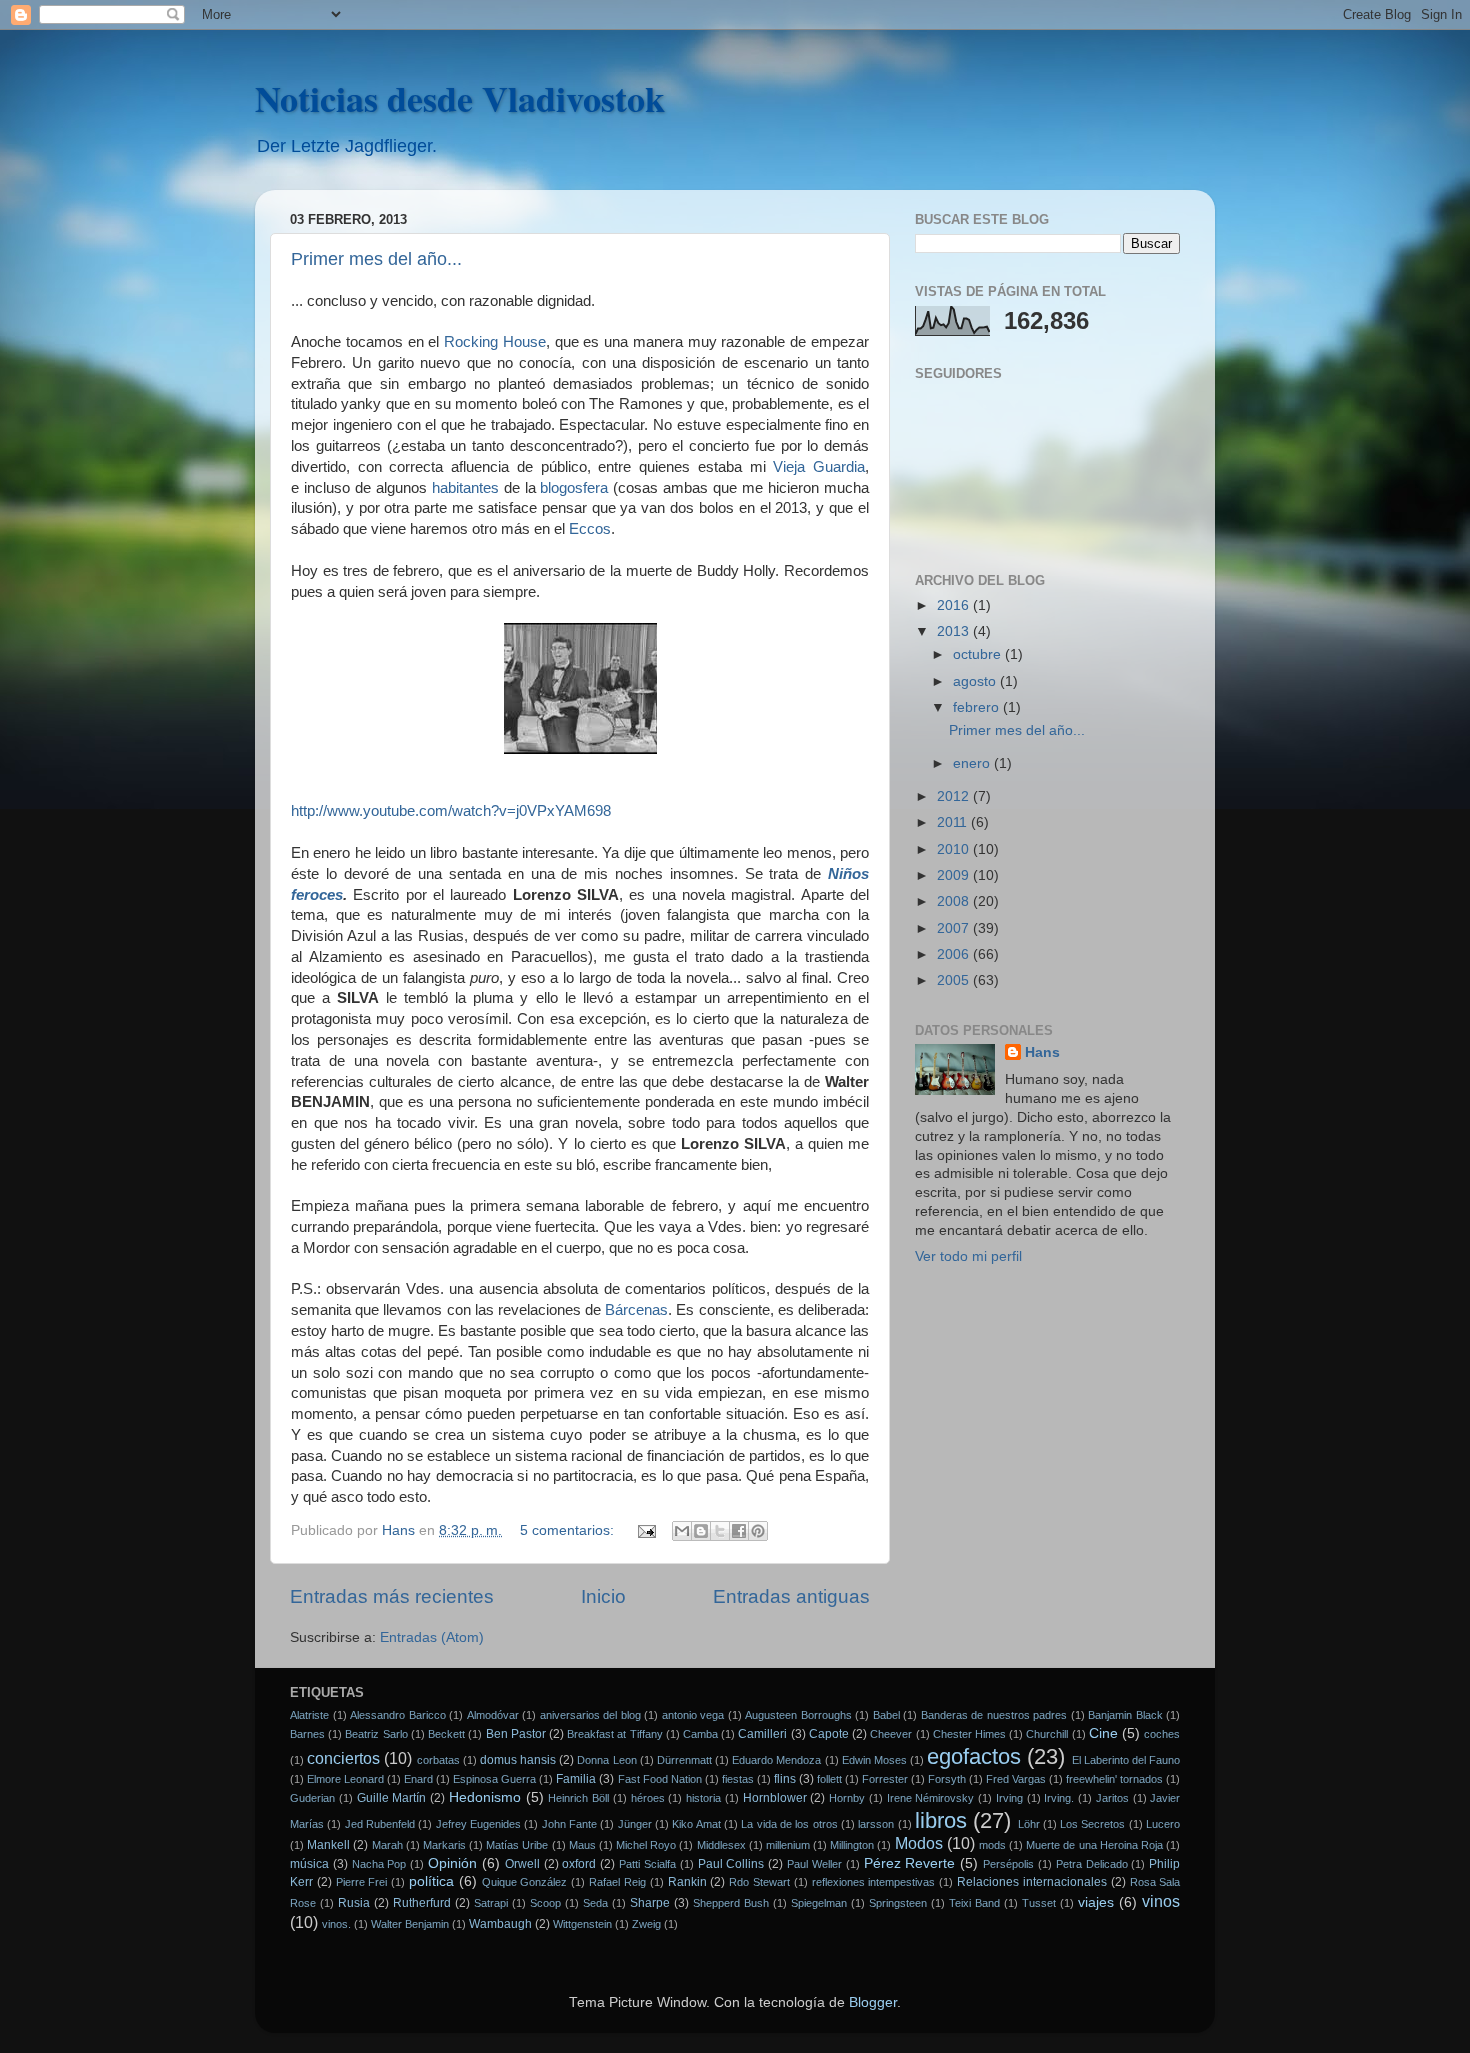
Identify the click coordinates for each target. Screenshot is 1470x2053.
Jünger (635, 1824)
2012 (955, 796)
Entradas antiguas (791, 1596)
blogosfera (574, 488)
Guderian (312, 1798)
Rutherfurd (422, 1903)
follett (829, 1779)
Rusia (354, 1903)
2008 (955, 901)
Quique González (525, 1882)
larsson (876, 1824)
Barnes (307, 1734)
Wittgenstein (582, 1924)
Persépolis (1008, 1864)
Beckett (446, 1734)
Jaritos (1112, 1798)
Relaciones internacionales (1032, 1882)
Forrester (885, 1779)
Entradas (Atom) (432, 1637)
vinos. (336, 1924)
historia (703, 1798)
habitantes (465, 488)
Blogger (873, 2002)
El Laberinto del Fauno (1126, 1760)
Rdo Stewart (759, 1882)
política (431, 1881)
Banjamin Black (1125, 1715)
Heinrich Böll (578, 1798)
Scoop (545, 1903)
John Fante (569, 1824)
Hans (1042, 1052)
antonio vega (693, 1715)
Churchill (1047, 1734)
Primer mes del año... (376, 259)
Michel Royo (646, 1845)
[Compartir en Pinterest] (758, 1531)
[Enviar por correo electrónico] (682, 1531)
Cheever (891, 1734)
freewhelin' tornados (1114, 1779)
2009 (955, 875)
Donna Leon (606, 1760)
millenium (788, 1845)
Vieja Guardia (819, 467)
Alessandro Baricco (398, 1715)
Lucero (1163, 1824)
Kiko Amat (696, 1824)
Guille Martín (392, 1798)
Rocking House (495, 342)
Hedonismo (485, 1797)
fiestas (738, 1779)
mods (992, 1845)
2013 (955, 631)
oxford (579, 1864)
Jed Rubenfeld (380, 1824)
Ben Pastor (516, 1734)
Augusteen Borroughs (798, 1715)
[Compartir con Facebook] (739, 1531)
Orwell (522, 1864)
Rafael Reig (617, 1882)
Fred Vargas (1016, 1779)
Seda (595, 1903)
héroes (648, 1798)
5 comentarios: (569, 1530)
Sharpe (650, 1903)
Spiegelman (819, 1903)
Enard (418, 1779)
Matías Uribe (517, 1845)
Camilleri (762, 1734)
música (309, 1864)
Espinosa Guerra (494, 1779)
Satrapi (491, 1903)
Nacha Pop (379, 1864)
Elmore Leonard (345, 1779)
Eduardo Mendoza (776, 1760)
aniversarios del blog (590, 1715)
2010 (955, 849)
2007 (955, 928)
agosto (976, 681)
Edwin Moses (874, 1760)
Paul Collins (731, 1864)
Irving (1009, 1798)
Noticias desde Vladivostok (460, 98)
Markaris (444, 1845)
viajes (1096, 1902)
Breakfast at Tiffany (614, 1734)
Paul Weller (814, 1864)
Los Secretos (1092, 1824)
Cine (1103, 1733)
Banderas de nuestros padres (994, 1715)
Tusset (1039, 1903)
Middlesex (721, 1845)
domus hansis (518, 1760)
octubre (979, 654)
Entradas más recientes (392, 1596)
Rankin (687, 1882)
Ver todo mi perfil (968, 1256)
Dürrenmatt (684, 1760)
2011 (954, 822)
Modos (919, 1843)
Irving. (1059, 1798)
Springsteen (898, 1903)
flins (785, 1779)
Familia (576, 1779)
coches (1162, 1734)
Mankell (328, 1845)
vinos (1161, 1901)
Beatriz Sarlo (376, 1734)
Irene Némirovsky (931, 1798)
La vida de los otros (789, 1824)
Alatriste (309, 1715)
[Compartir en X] (720, 1531)
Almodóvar (493, 1715)
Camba (700, 1734)
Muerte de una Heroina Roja (1094, 1845)
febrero (978, 707)
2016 (955, 605)
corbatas (438, 1760)
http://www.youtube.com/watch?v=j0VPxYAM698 (451, 811)
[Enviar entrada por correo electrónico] (645, 1530)
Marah (387, 1845)
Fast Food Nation (660, 1779)
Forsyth (947, 1779)
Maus (582, 1845)
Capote (829, 1734)
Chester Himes (969, 1734)
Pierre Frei (362, 1882)
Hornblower (775, 1798)
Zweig (646, 1924)
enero (973, 763)
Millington (852, 1845)
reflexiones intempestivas (874, 1882)
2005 (955, 980)
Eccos (590, 529)
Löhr (1029, 1824)
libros (941, 1820)
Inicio (603, 1596)
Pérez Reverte (910, 1863)
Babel (886, 1715)
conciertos (343, 1758)
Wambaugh (500, 1924)
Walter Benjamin (410, 1924)
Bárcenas (636, 1310)
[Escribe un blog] (701, 1531)
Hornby (847, 1798)
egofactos (974, 1756)
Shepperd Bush (731, 1903)
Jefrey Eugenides (478, 1824)
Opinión (452, 1863)
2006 (955, 954)
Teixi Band (974, 1903)
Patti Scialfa (647, 1864)
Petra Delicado (1092, 1864)
